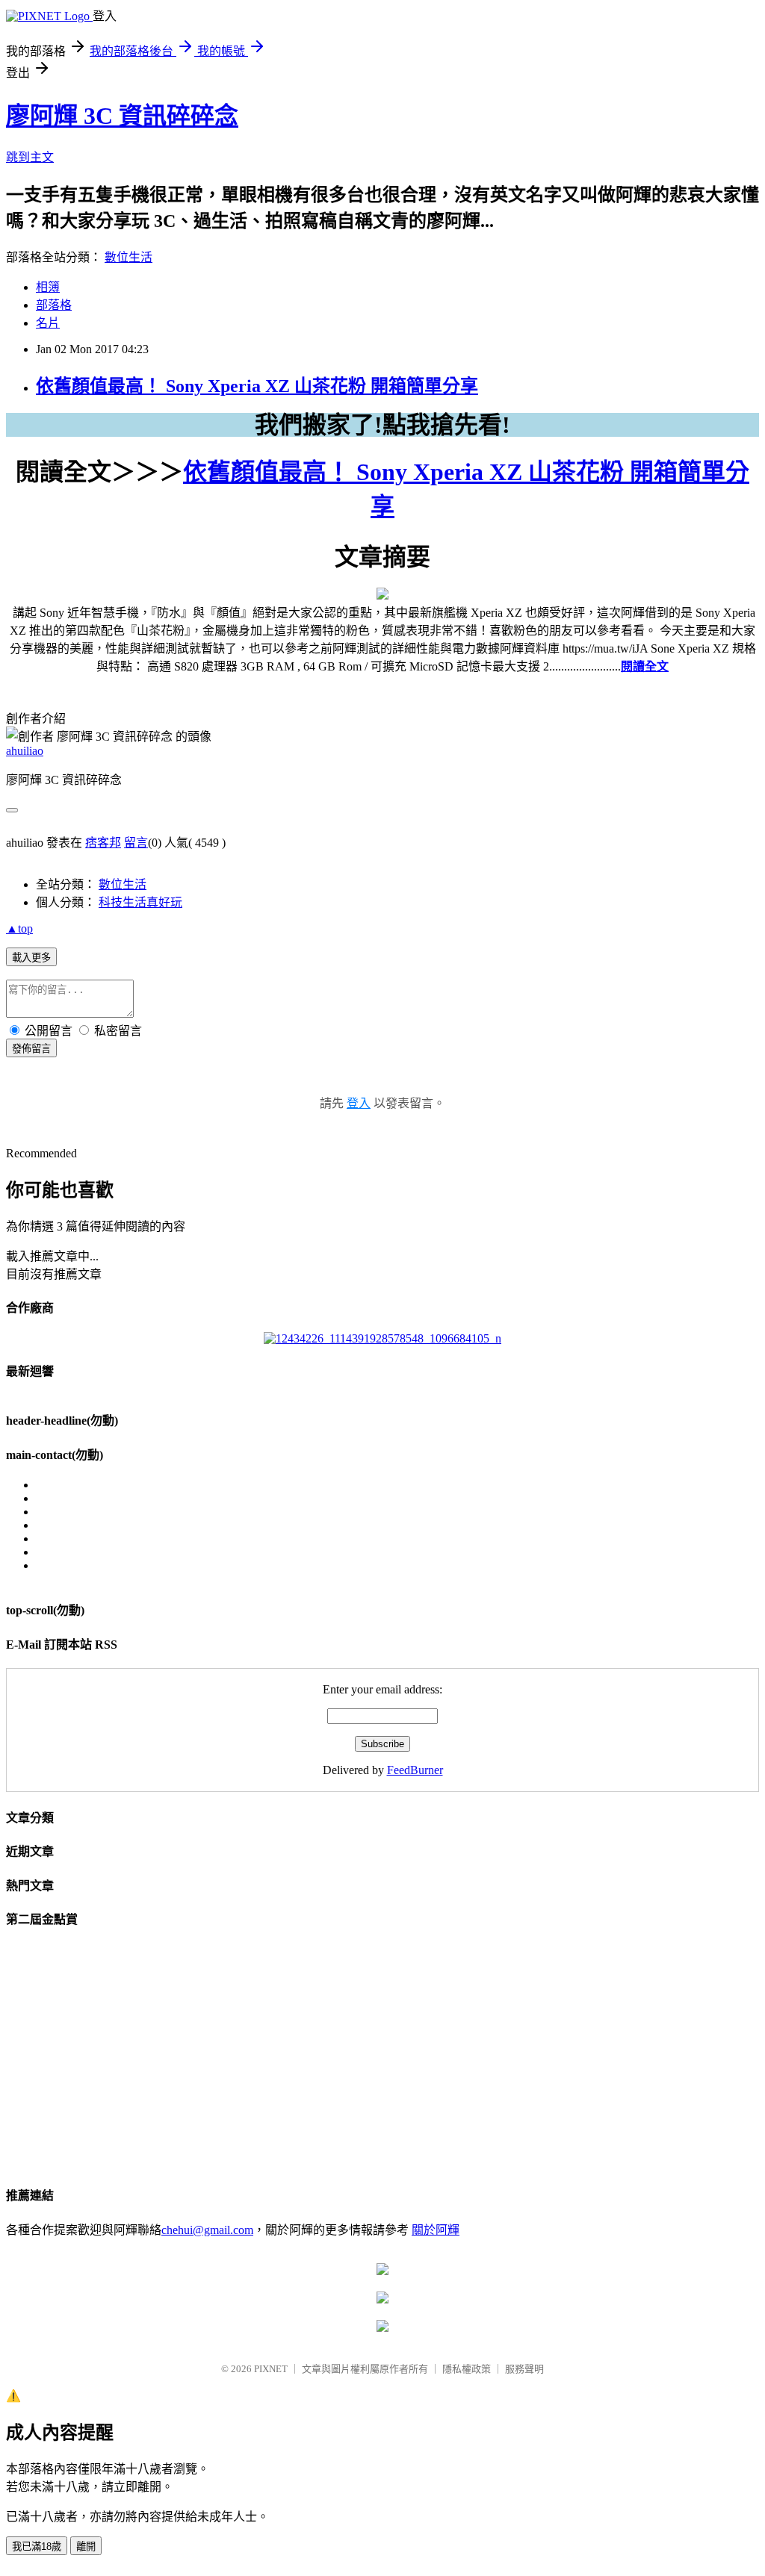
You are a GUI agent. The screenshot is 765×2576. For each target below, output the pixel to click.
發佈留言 (31, 1049)
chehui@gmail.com (207, 2230)
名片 (48, 323)
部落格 (54, 305)
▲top (19, 928)
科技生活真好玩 (140, 902)
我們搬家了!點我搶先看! (382, 425)
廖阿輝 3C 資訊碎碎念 (122, 116)
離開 (86, 2547)
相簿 (48, 287)
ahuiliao (25, 751)
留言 (136, 843)
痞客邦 (103, 843)
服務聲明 (524, 2369)
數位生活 (128, 257)
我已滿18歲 (37, 2547)
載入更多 (31, 958)
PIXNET (271, 2369)
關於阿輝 (436, 2230)
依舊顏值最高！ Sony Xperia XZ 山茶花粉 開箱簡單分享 (257, 386)
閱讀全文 (645, 666)
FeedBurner (415, 1770)
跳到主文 (30, 157)
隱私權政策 (467, 2369)
